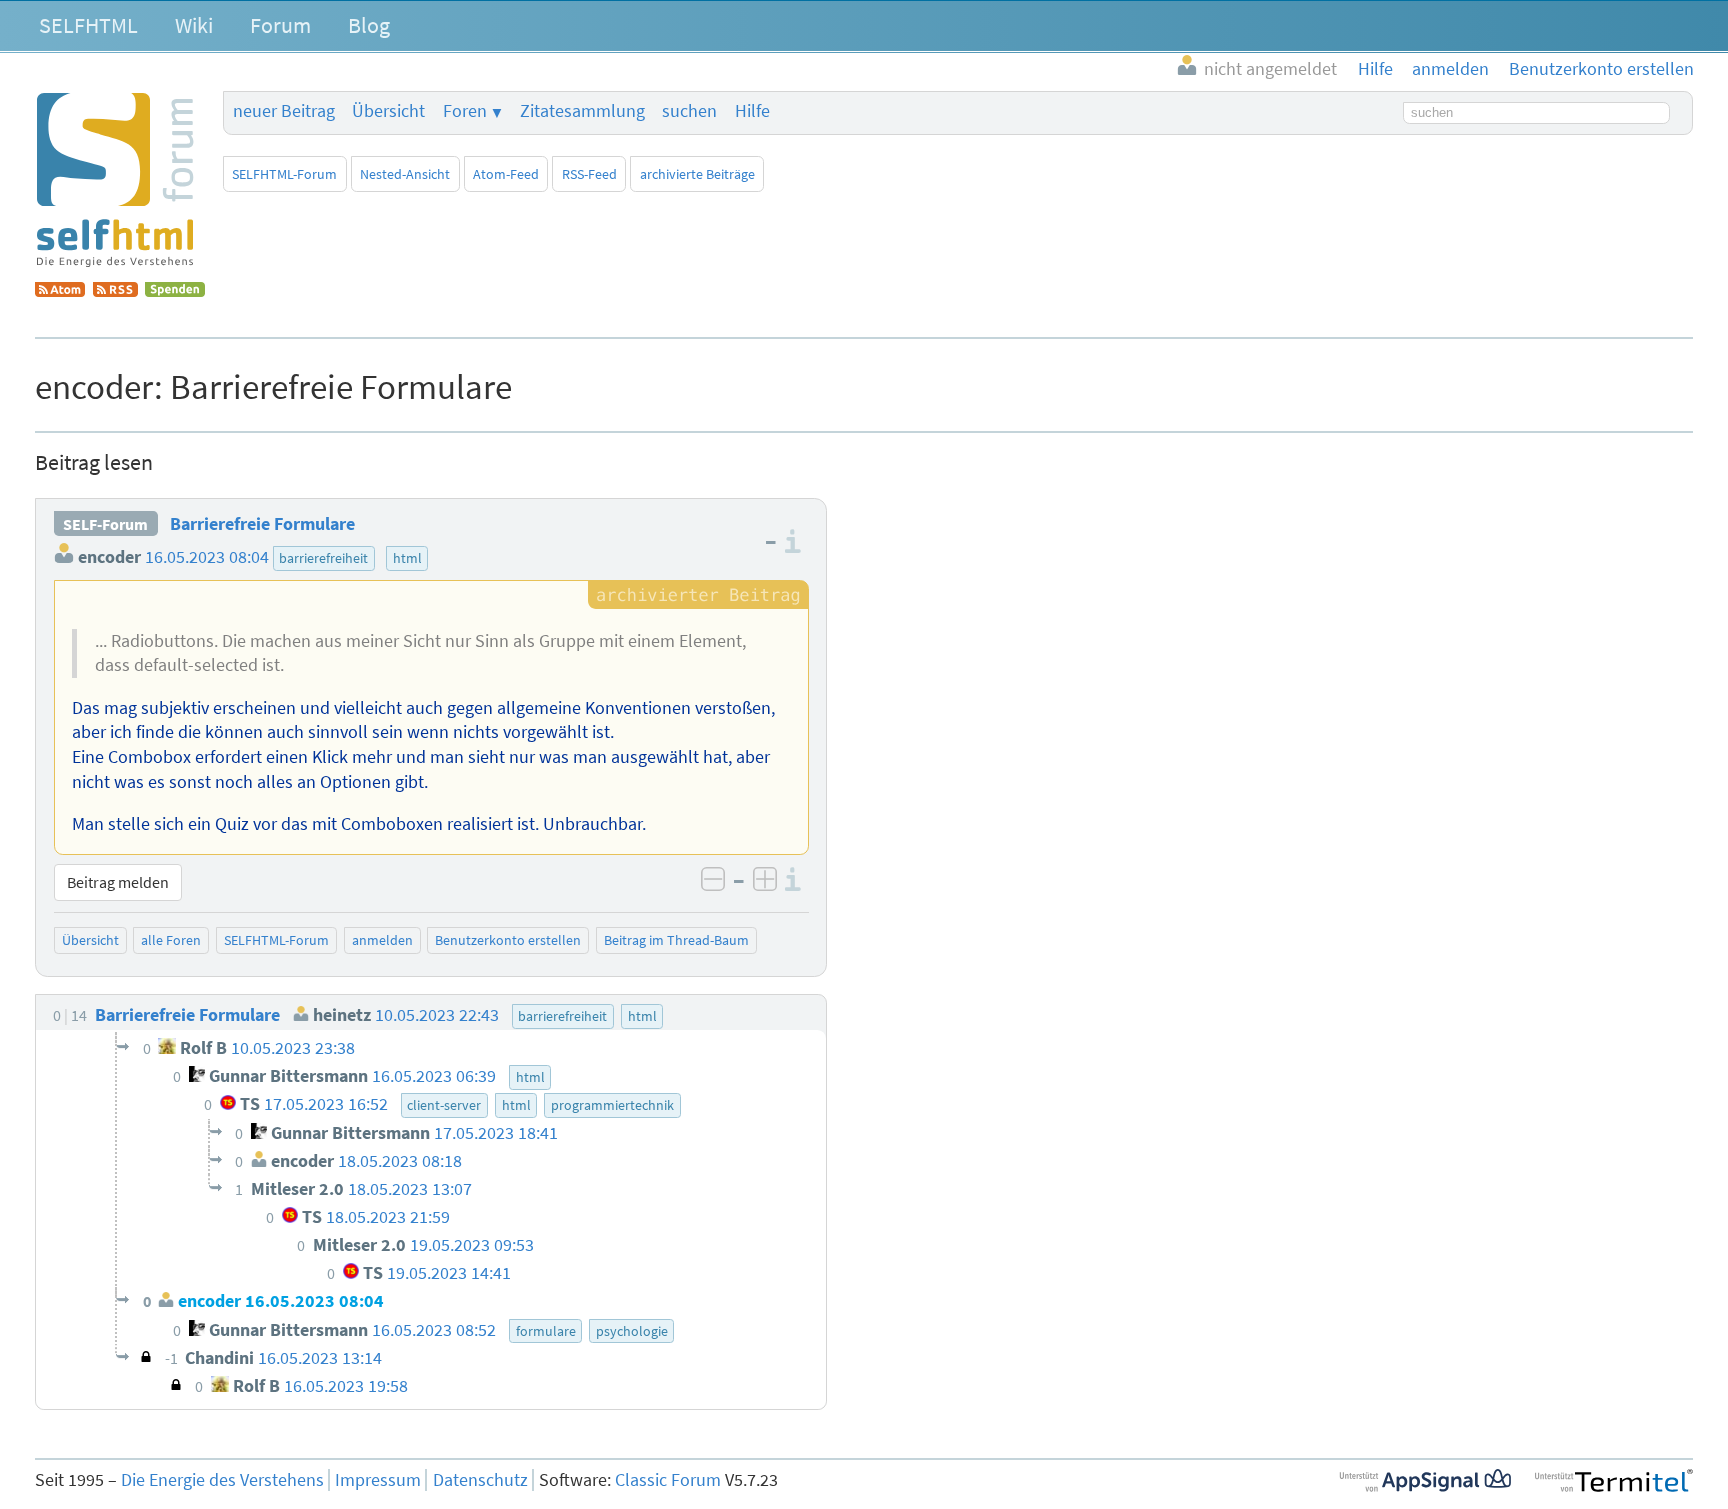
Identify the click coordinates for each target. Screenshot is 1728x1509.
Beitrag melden (118, 882)
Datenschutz (480, 1480)
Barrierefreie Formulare (262, 524)
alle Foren (171, 940)
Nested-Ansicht (405, 174)
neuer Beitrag (284, 111)
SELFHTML (88, 25)
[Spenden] (175, 291)
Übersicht (388, 111)
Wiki (194, 25)
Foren (465, 111)
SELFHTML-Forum (284, 174)
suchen (689, 111)
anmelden (382, 940)
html (407, 558)
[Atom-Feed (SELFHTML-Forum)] (60, 291)
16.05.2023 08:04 (207, 557)
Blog (369, 25)
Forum (280, 25)
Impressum (378, 1480)
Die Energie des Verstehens (222, 1480)
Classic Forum (668, 1480)
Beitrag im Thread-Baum (676, 940)
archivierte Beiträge (697, 174)
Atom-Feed (506, 174)
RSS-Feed (589, 174)
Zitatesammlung (582, 111)
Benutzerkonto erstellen (508, 940)
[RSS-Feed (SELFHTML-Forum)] (115, 291)
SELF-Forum (105, 524)
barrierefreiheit (323, 558)
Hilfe (752, 111)
